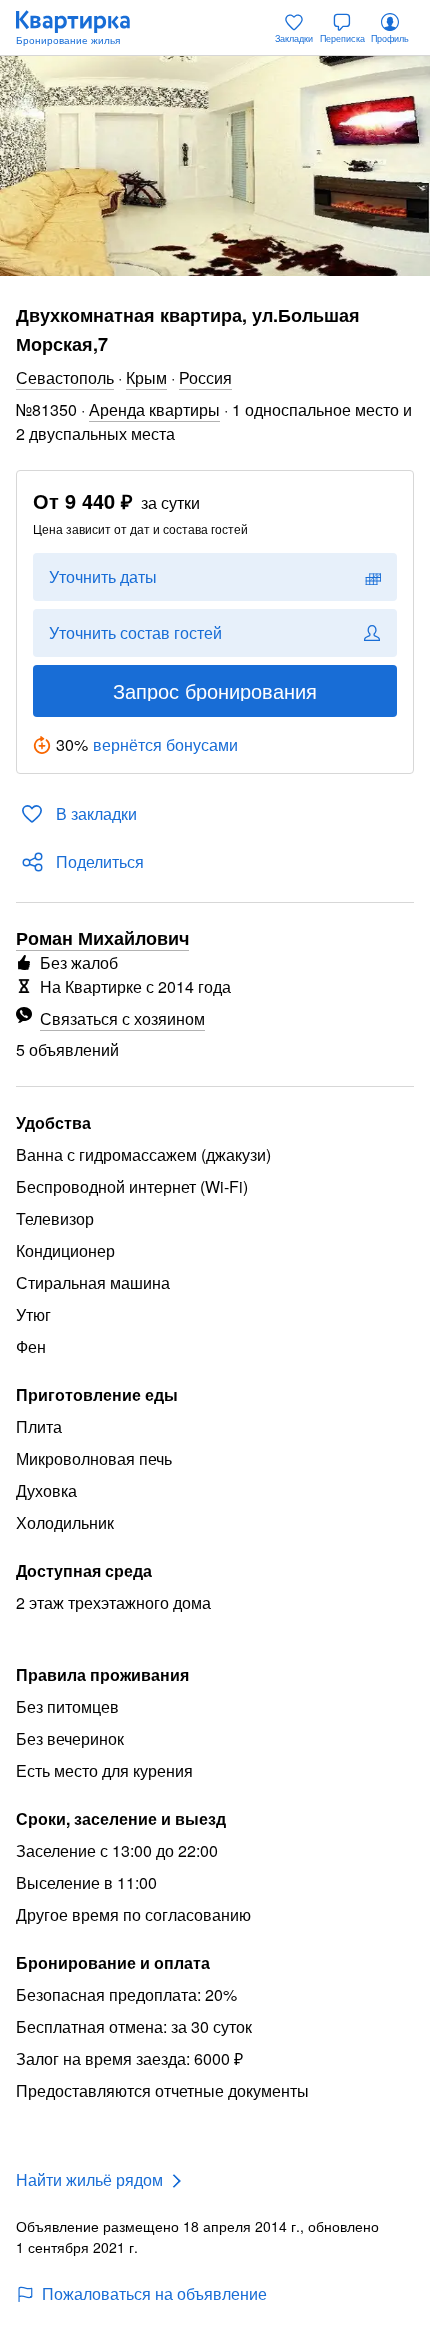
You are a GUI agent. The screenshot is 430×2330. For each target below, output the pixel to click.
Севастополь (65, 377)
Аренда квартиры (154, 409)
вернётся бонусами (165, 744)
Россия (205, 377)
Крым (146, 377)
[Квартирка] (83, 28)
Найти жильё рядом (89, 2179)
